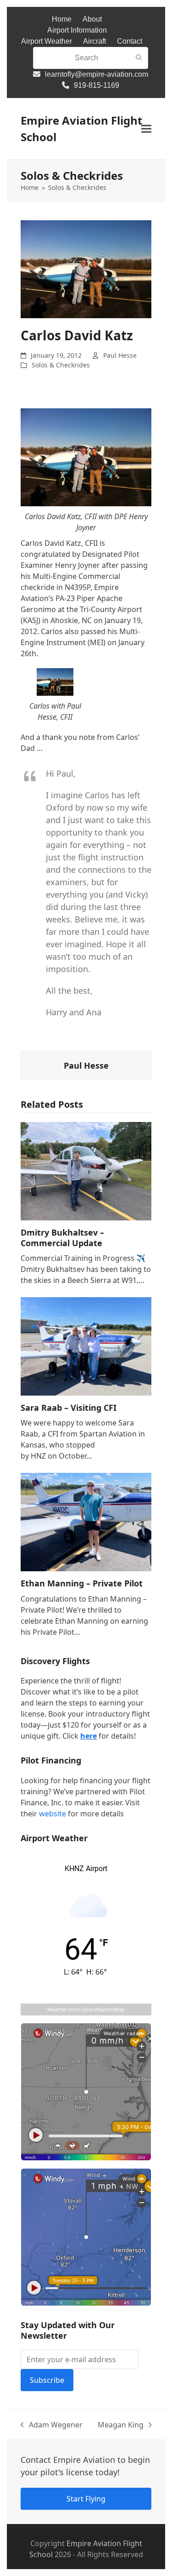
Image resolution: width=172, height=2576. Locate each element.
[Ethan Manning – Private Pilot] (86, 1521)
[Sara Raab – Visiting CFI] (86, 1345)
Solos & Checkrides (61, 365)
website (53, 1814)
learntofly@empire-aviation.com (97, 74)
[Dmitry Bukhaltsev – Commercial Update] (86, 1170)
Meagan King (121, 2425)
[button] (146, 129)
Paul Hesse (120, 355)
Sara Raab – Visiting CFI (69, 1408)
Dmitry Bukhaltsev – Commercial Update (62, 1238)
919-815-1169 (97, 85)
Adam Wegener (52, 2425)
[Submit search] (139, 58)
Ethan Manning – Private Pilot (82, 1583)
